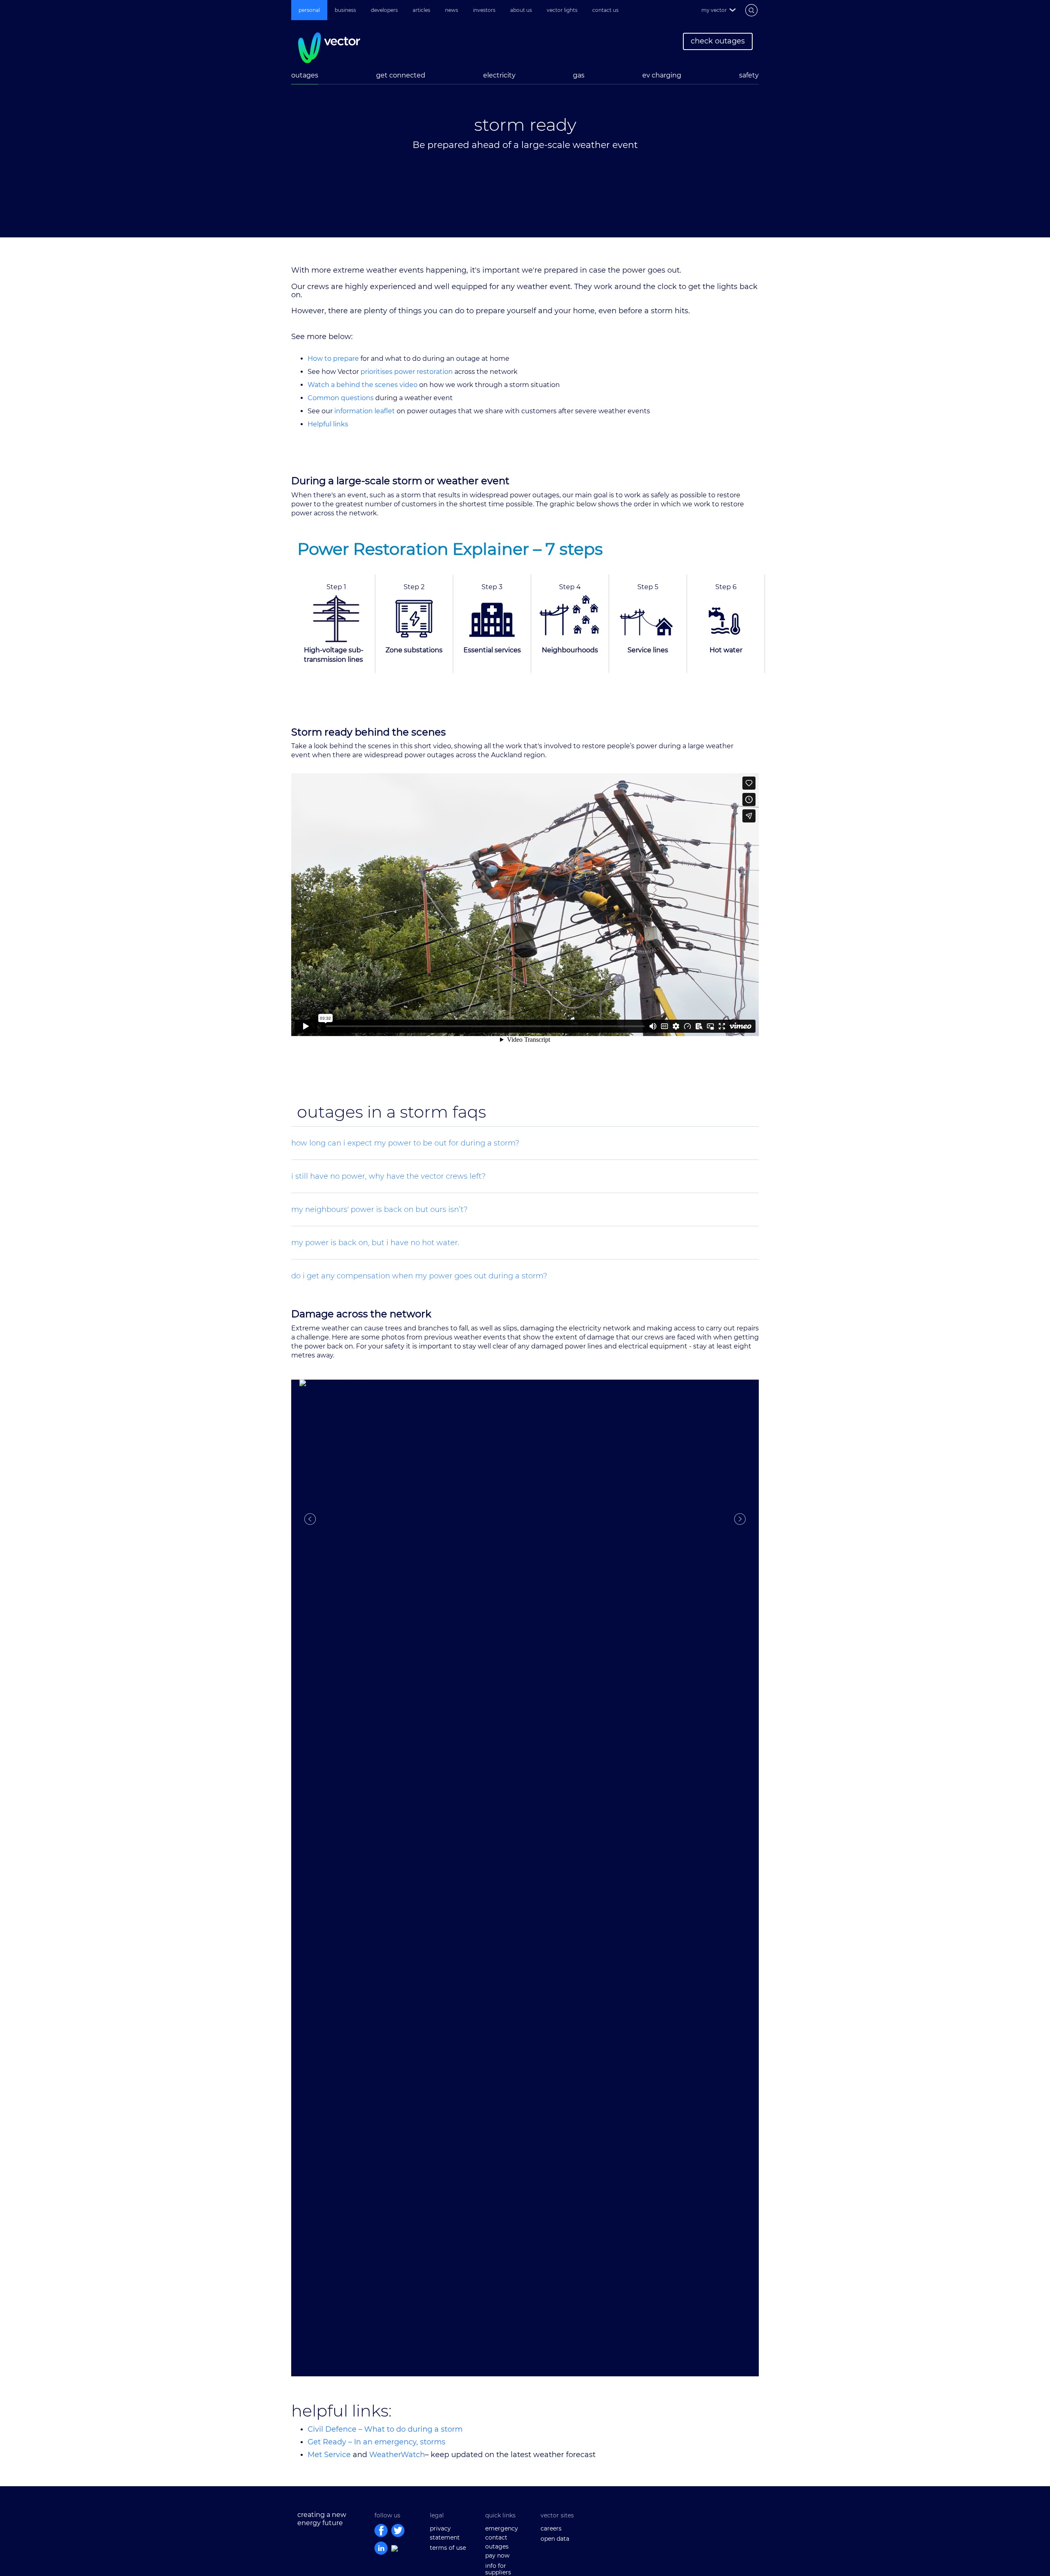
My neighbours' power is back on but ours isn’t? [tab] (379, 1209)
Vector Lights (562, 10)
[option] (525, 139)
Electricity (499, 75)
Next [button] (740, 1519)
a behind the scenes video (373, 385)
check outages (718, 41)
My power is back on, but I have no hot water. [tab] (375, 1243)
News (452, 10)
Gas (579, 75)
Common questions (341, 398)
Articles (421, 10)
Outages (305, 75)
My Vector (714, 10)
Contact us (605, 10)
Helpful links (328, 424)
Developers (384, 10)
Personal (309, 10)
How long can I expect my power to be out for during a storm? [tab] (405, 1143)
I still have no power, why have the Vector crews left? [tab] (388, 1176)
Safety (749, 75)
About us (521, 10)
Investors (484, 10)
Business (345, 10)
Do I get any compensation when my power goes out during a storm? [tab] (419, 1276)
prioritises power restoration (406, 372)
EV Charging (662, 75)
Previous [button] (310, 1519)
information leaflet (365, 411)
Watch (318, 385)
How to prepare (334, 359)
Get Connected (401, 75)
